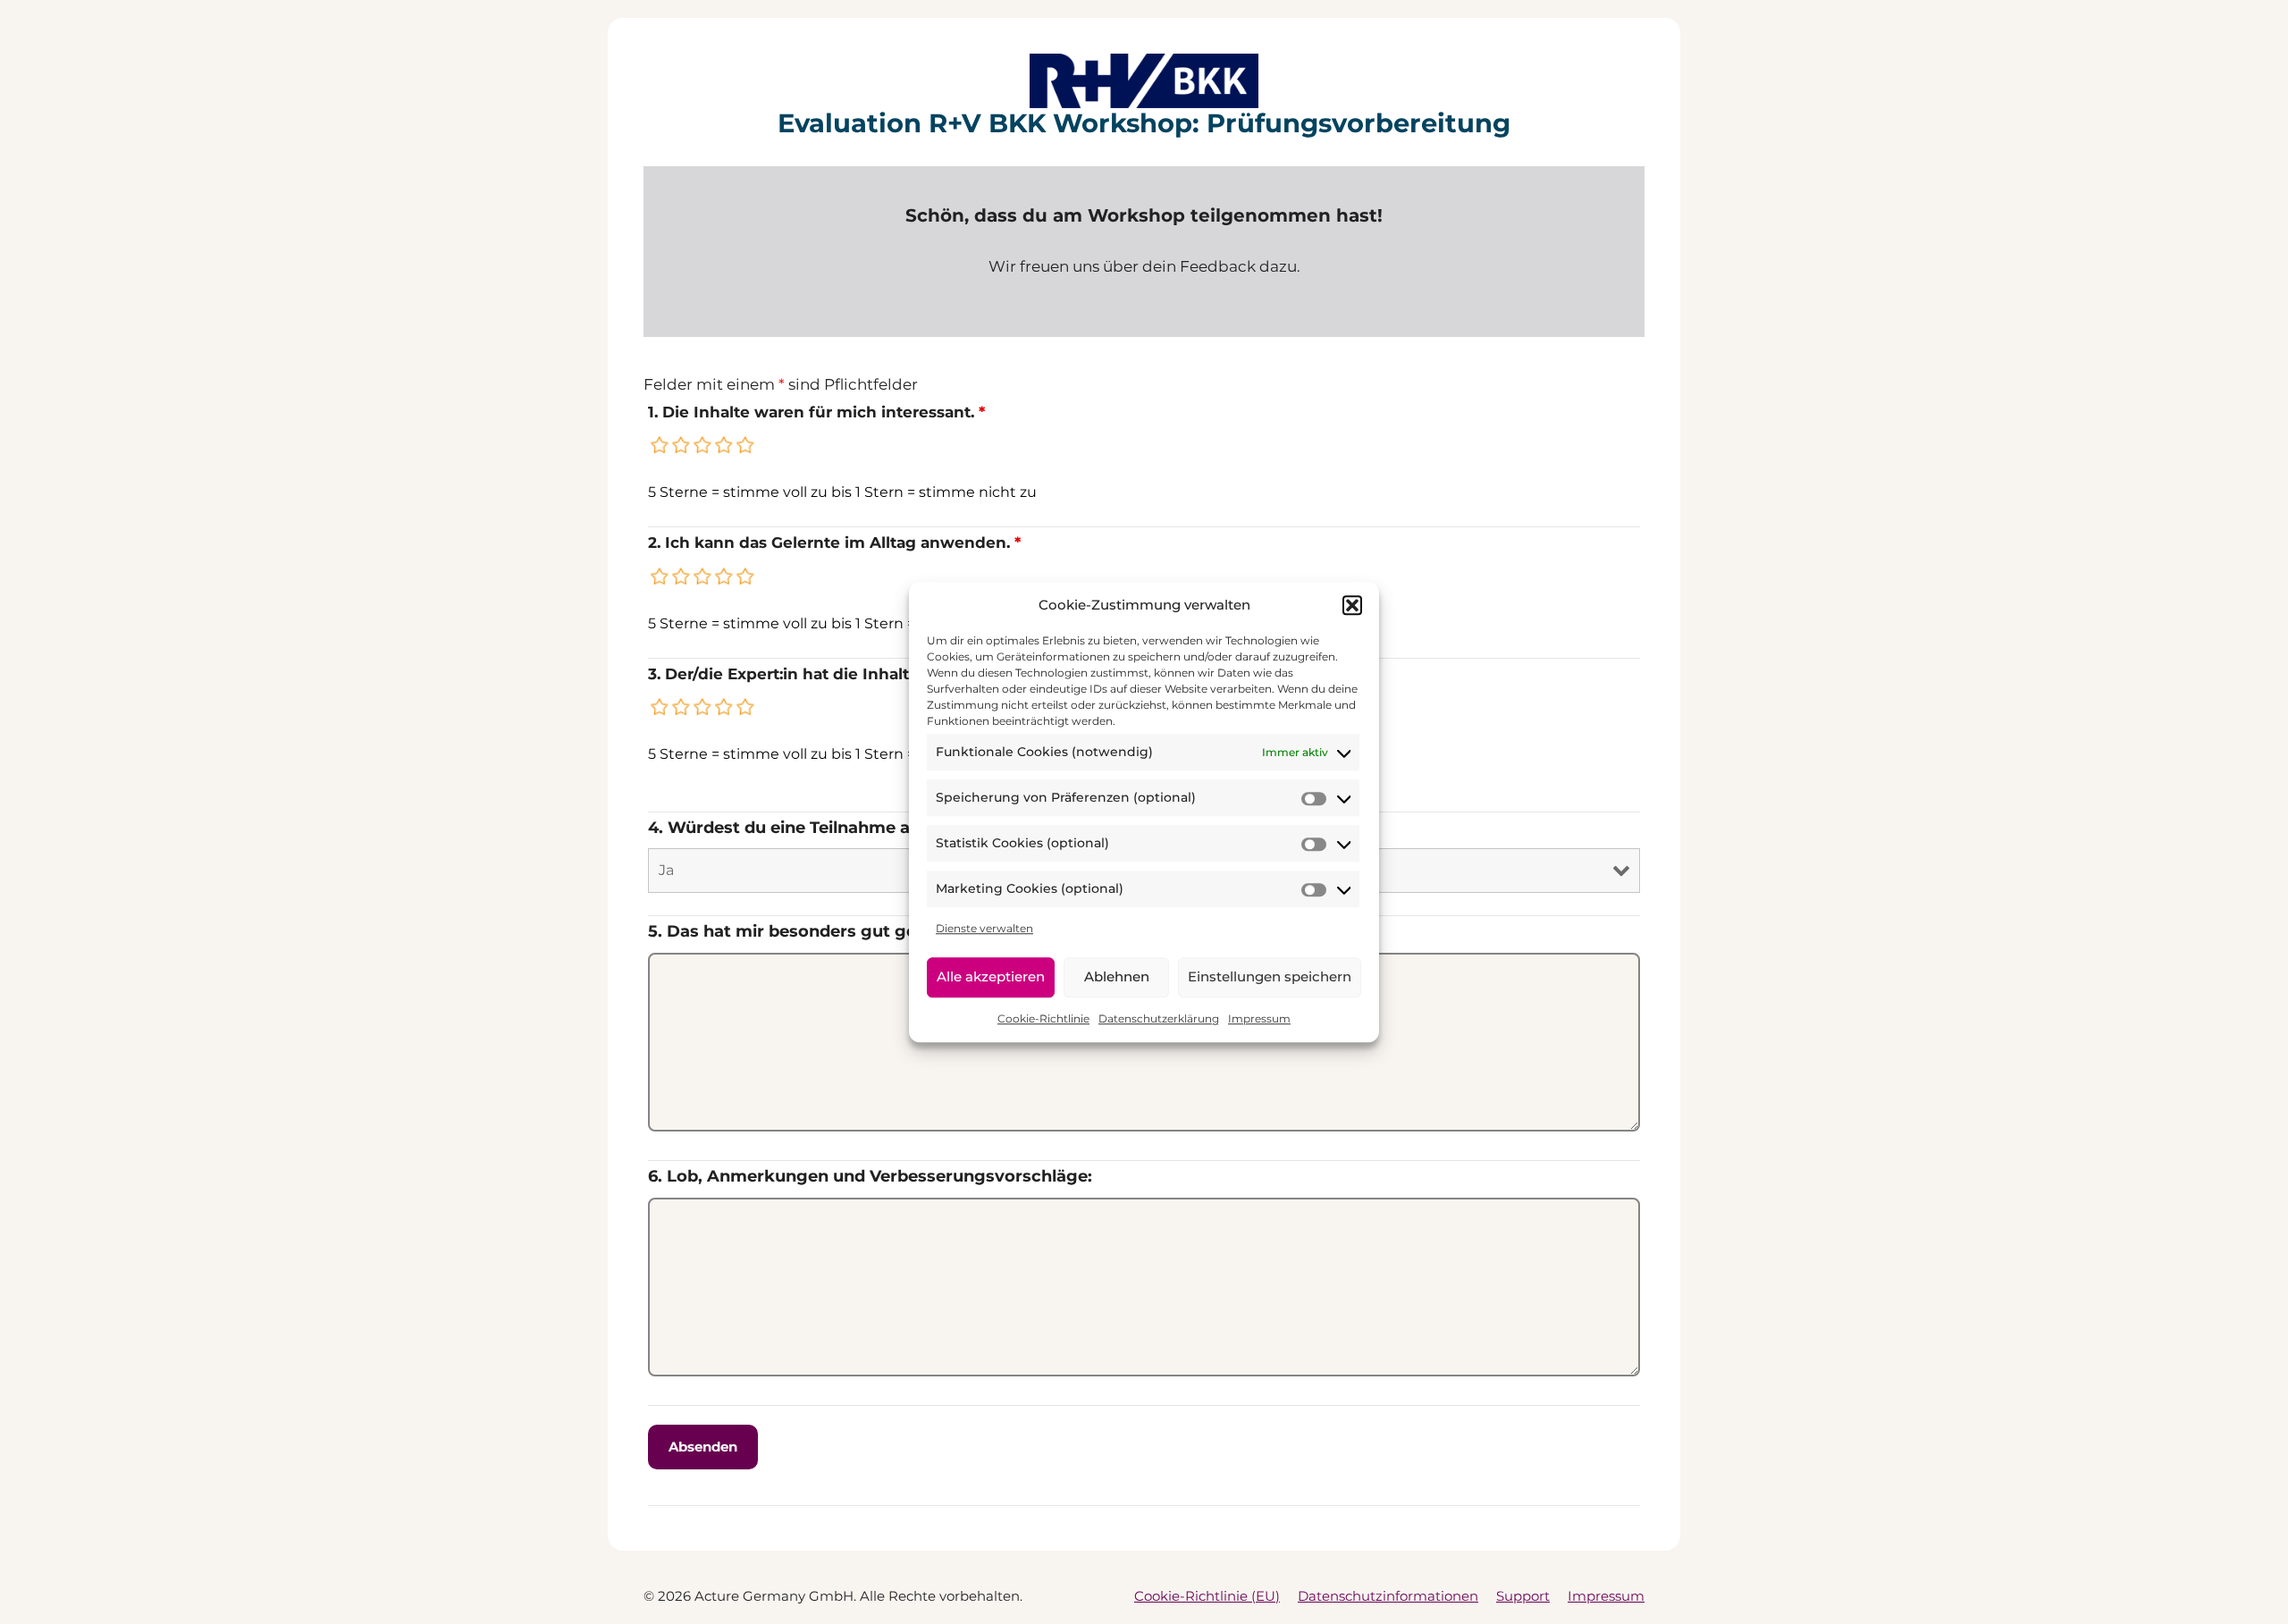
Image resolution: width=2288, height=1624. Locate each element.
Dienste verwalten (984, 928)
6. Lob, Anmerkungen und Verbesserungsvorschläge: (870, 1176)
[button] (1352, 605)
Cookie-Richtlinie (1043, 1018)
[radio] (660, 445)
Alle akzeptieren (991, 976)
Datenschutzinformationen (1388, 1596)
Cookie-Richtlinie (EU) (1207, 1596)
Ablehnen (1117, 976)
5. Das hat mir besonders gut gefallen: (807, 931)
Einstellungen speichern (1270, 976)
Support (1523, 1596)
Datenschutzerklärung (1159, 1018)
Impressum (1259, 1018)
